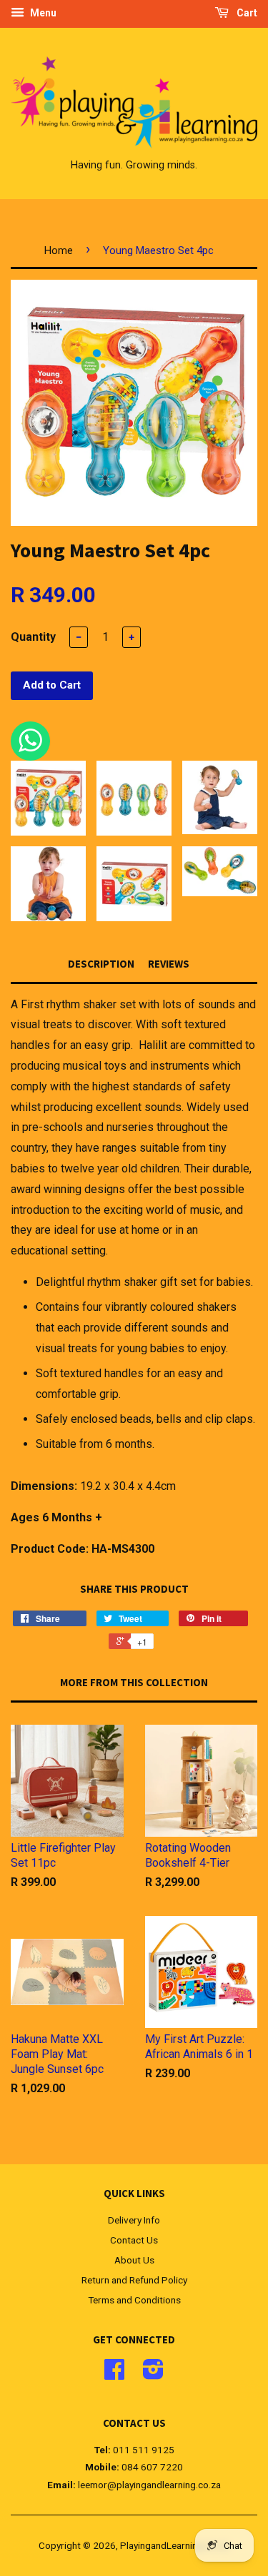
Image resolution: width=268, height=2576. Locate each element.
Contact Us (134, 2240)
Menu (42, 13)
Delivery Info (134, 2220)
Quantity (33, 637)
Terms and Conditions (134, 2300)
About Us (134, 2260)
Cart (246, 13)
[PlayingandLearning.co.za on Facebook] (114, 2374)
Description (101, 964)
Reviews (169, 964)
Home (59, 250)
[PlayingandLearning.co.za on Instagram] (153, 2374)
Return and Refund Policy (134, 2280)
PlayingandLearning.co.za (174, 2545)
